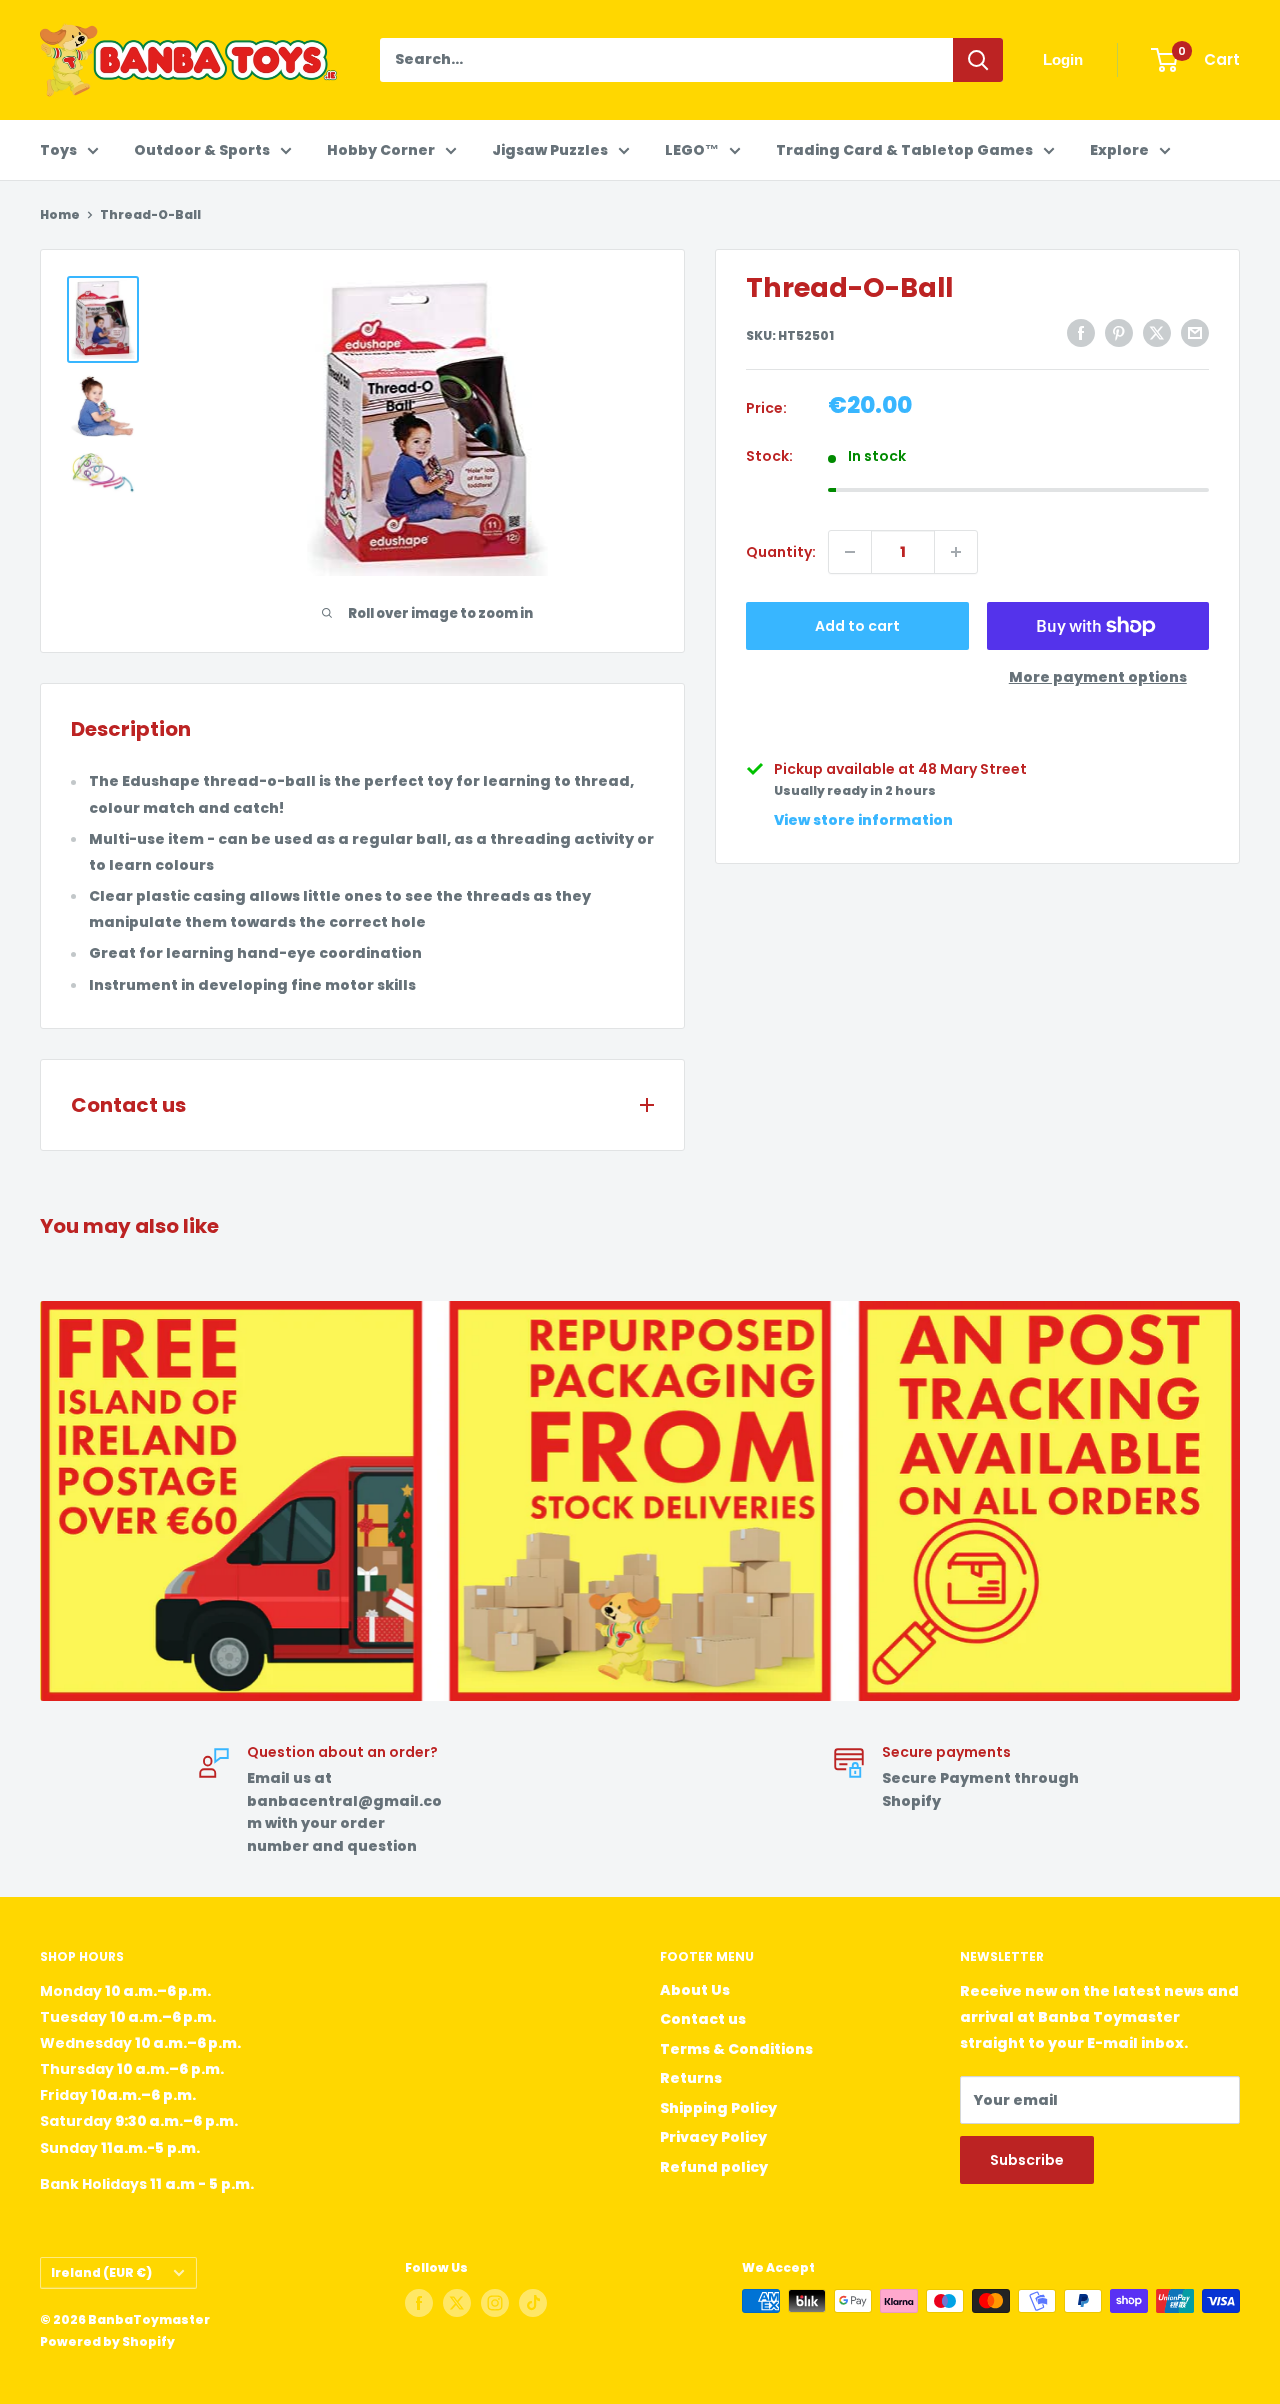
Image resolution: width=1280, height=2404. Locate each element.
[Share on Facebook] (1081, 333)
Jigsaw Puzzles (550, 150)
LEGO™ (692, 150)
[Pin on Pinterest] (1119, 333)
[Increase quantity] (956, 552)
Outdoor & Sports (202, 150)
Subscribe (1027, 2160)
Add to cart (857, 626)
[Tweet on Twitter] (1157, 333)
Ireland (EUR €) (101, 2273)
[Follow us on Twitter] (457, 2303)
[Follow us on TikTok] (533, 2303)
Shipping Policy (718, 2108)
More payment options (1098, 677)
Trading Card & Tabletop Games (904, 150)
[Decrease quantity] (850, 552)
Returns (691, 2078)
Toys (58, 150)
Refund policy (714, 2167)
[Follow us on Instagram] (495, 2303)
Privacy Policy (713, 2137)
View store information (863, 820)
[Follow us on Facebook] (419, 2303)
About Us (695, 1990)
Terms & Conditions (736, 2049)
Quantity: (781, 552)
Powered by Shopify (107, 2341)
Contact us (703, 2019)
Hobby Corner (381, 150)
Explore (1119, 150)
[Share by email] (1195, 333)
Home (60, 214)
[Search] (978, 60)
